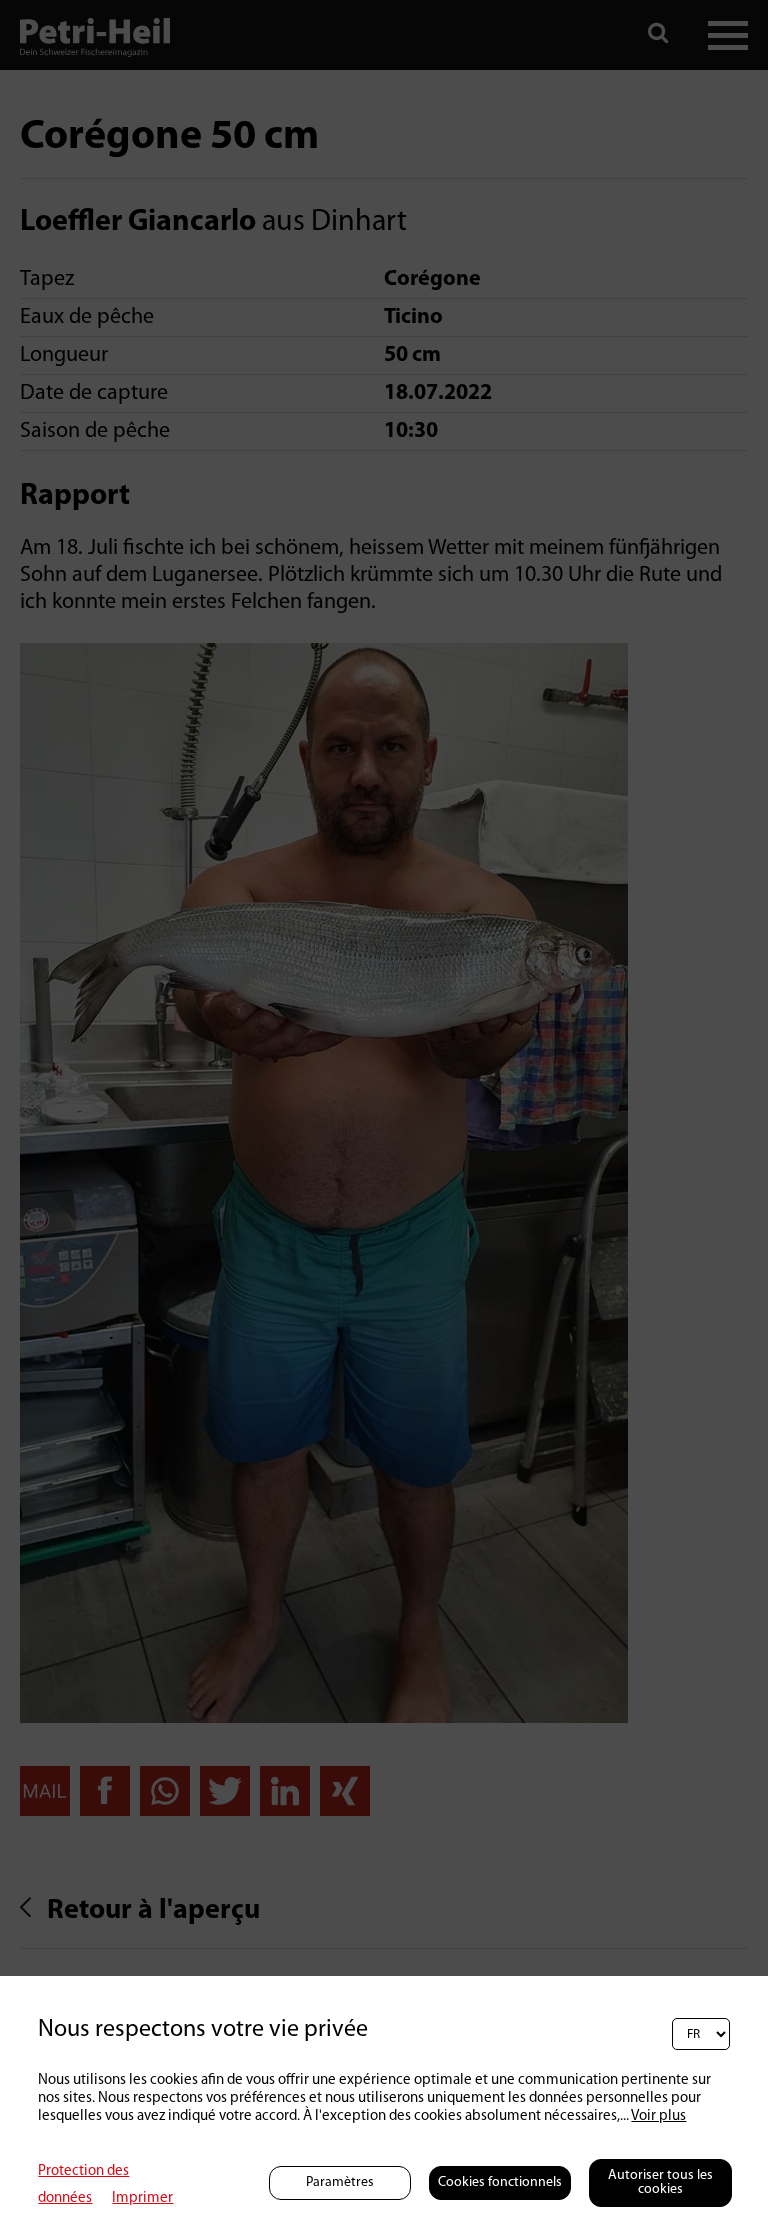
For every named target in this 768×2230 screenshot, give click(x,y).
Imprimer (142, 2198)
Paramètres (340, 2182)
